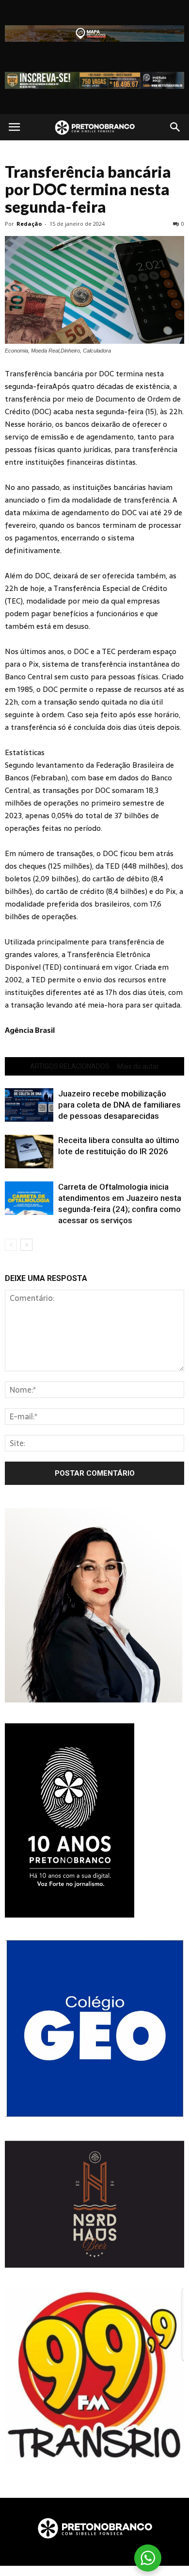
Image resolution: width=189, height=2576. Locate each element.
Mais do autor (138, 1066)
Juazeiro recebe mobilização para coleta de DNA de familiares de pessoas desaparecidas (119, 1105)
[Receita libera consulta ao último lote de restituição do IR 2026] (29, 1152)
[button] (175, 127)
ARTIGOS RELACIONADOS (70, 1066)
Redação (29, 224)
